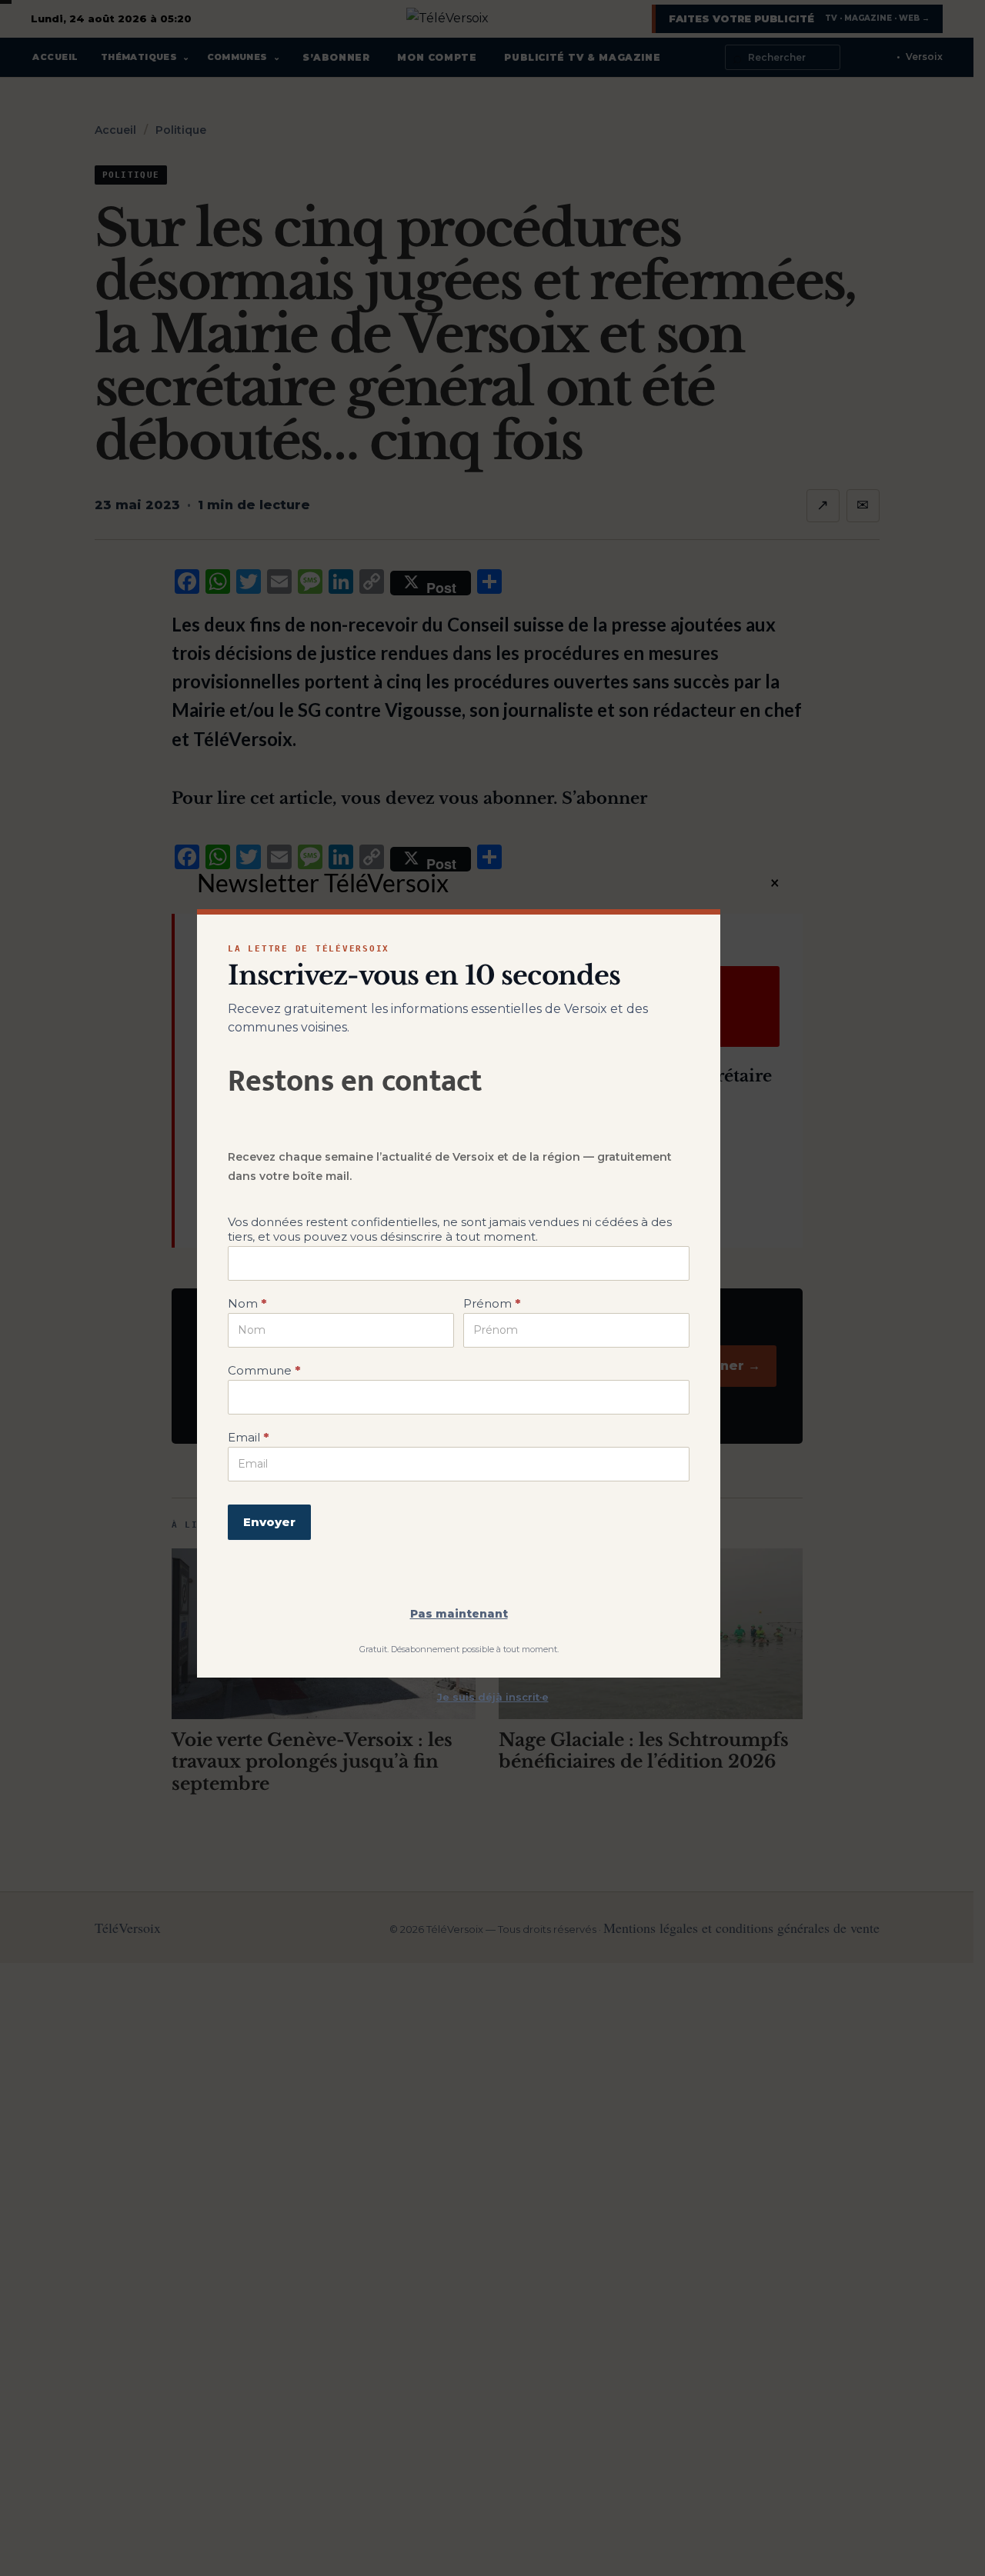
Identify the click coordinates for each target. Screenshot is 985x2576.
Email (248, 1437)
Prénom (492, 1303)
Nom (247, 1303)
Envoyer (269, 1522)
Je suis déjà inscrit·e (493, 1697)
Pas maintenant (459, 1614)
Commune (264, 1370)
